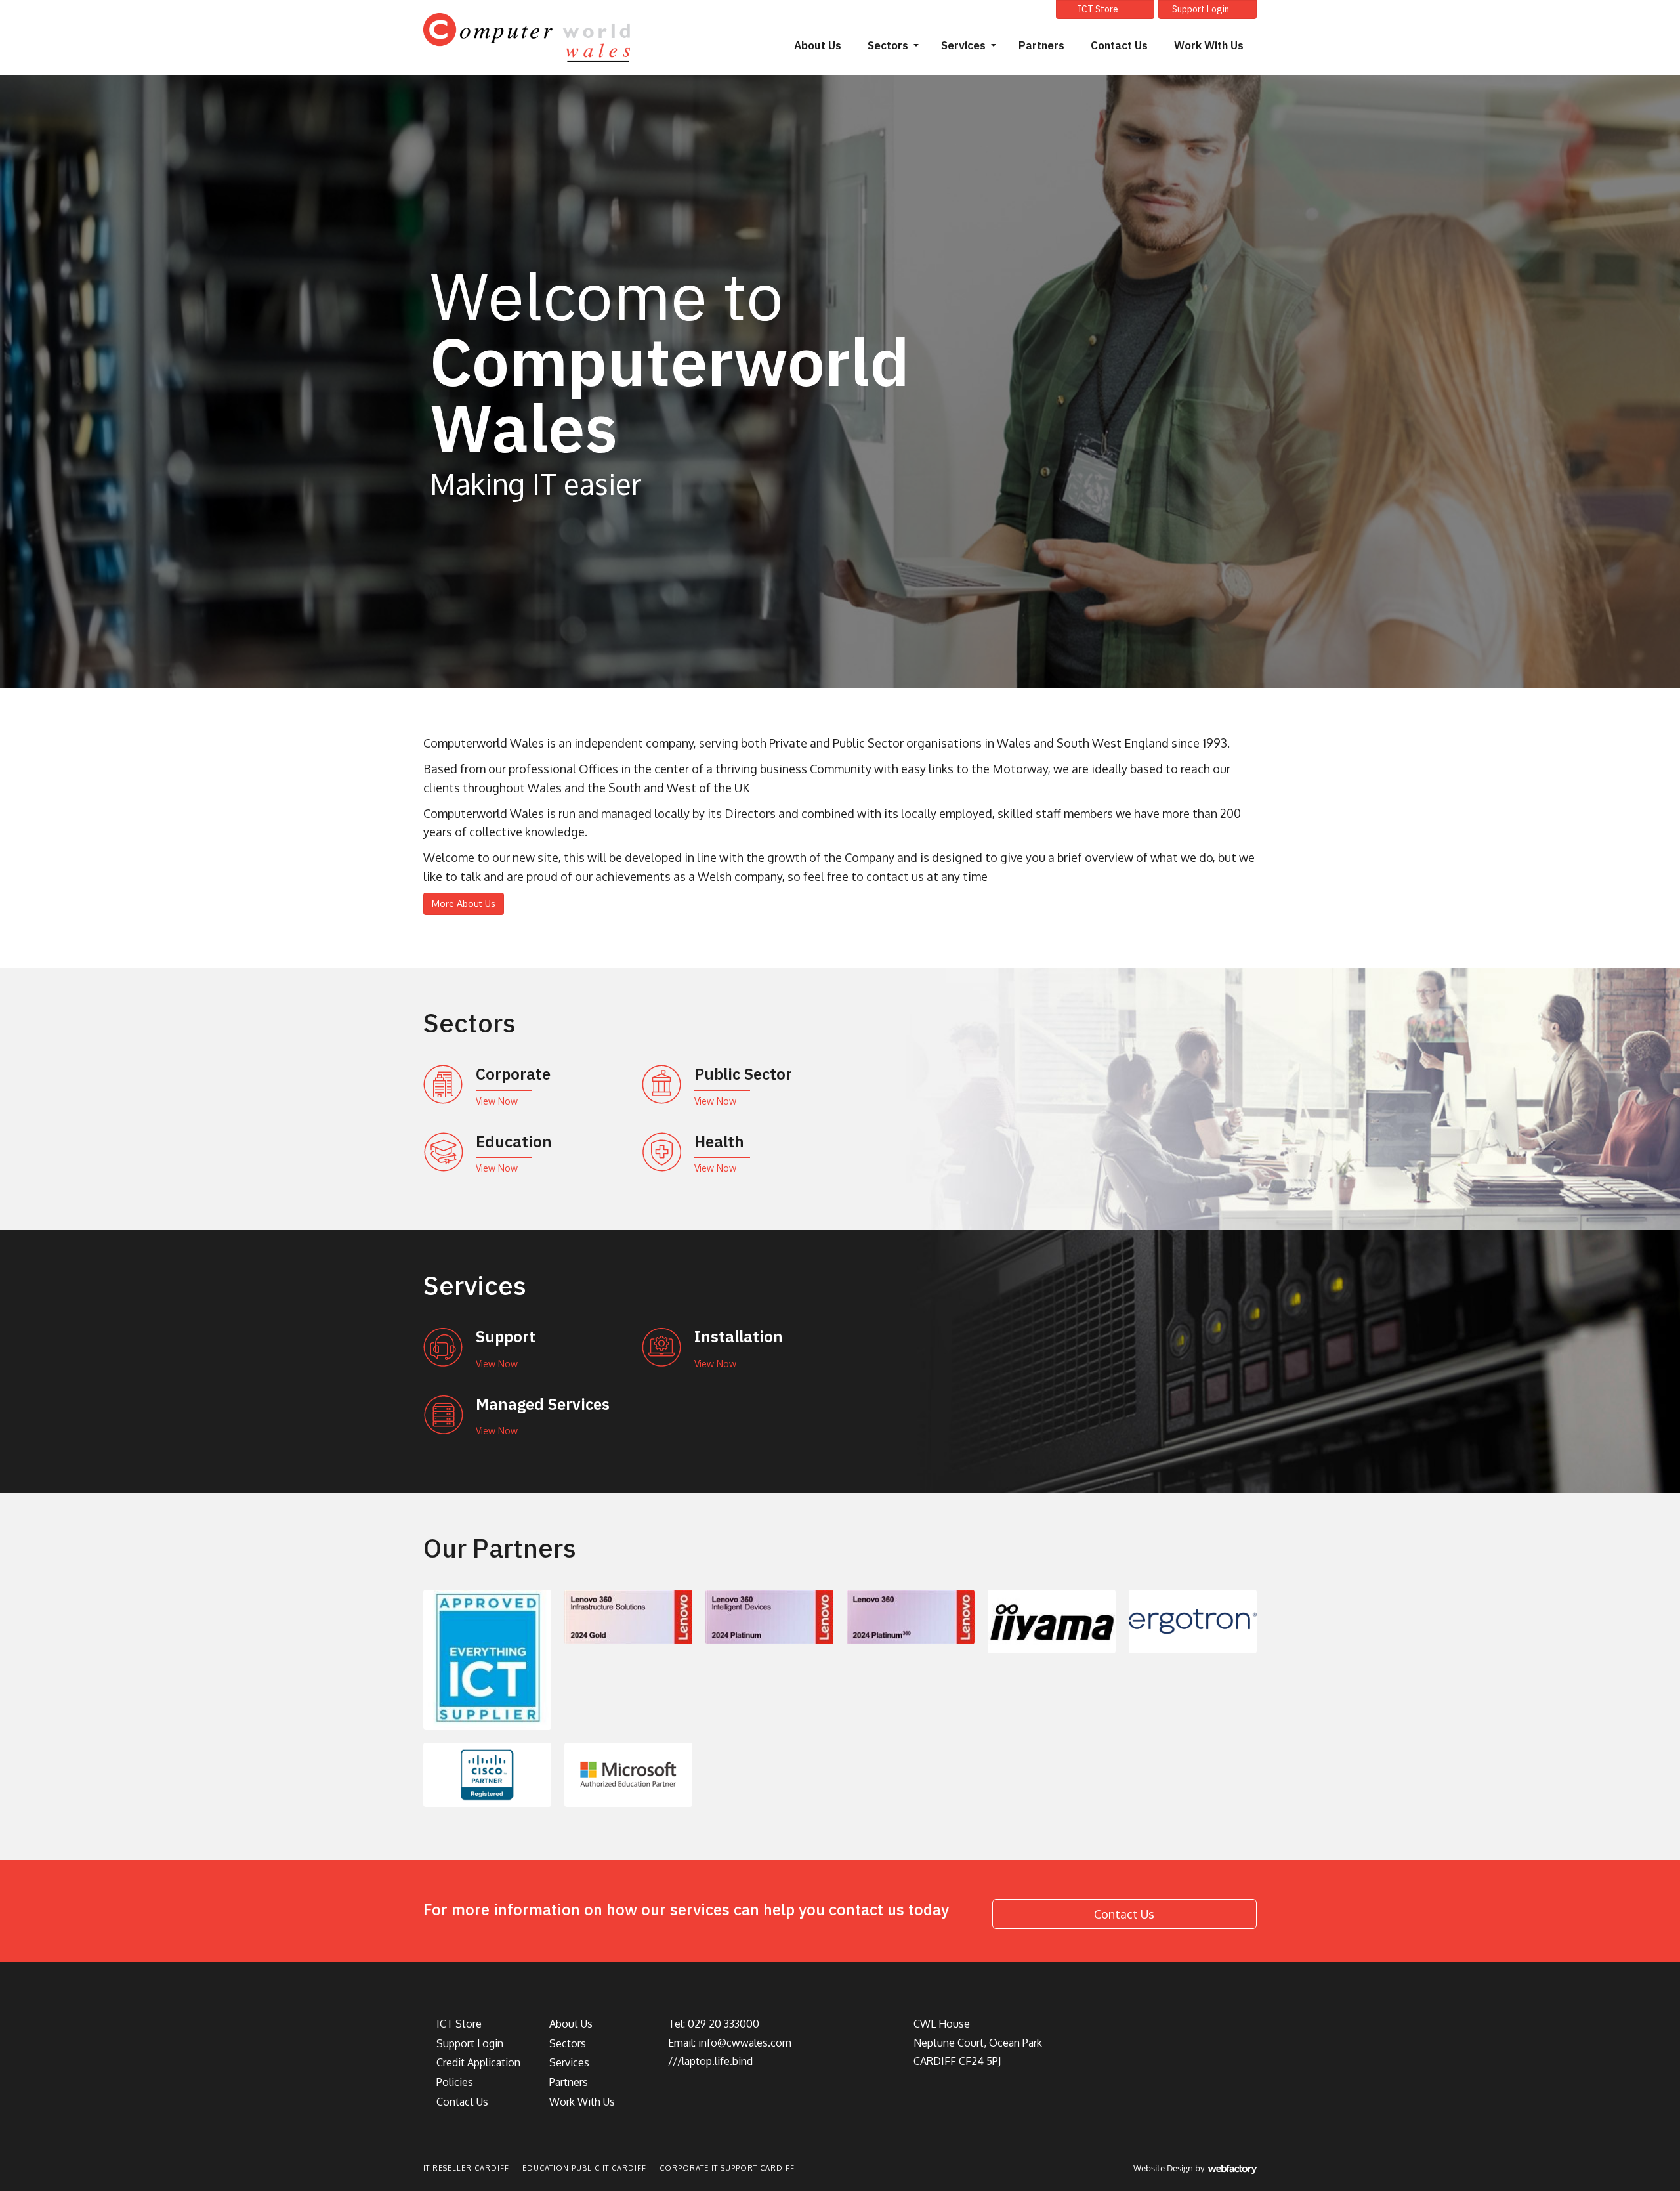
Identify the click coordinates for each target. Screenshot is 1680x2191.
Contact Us (1119, 45)
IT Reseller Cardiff (466, 2168)
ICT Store (1098, 9)
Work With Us (1209, 45)
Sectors (888, 45)
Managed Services (543, 1404)
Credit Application (477, 2062)
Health (719, 1141)
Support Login (1201, 9)
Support (506, 1336)
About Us (818, 45)
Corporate (513, 1074)
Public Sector (743, 1074)
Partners (1041, 45)
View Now (497, 1101)
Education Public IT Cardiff (584, 2168)
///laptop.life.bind (710, 2061)
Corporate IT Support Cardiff (727, 2168)
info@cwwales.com (745, 2043)
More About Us (464, 904)
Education (514, 1141)
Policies (453, 2082)
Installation (739, 1336)
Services (963, 45)
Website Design (1163, 2168)
